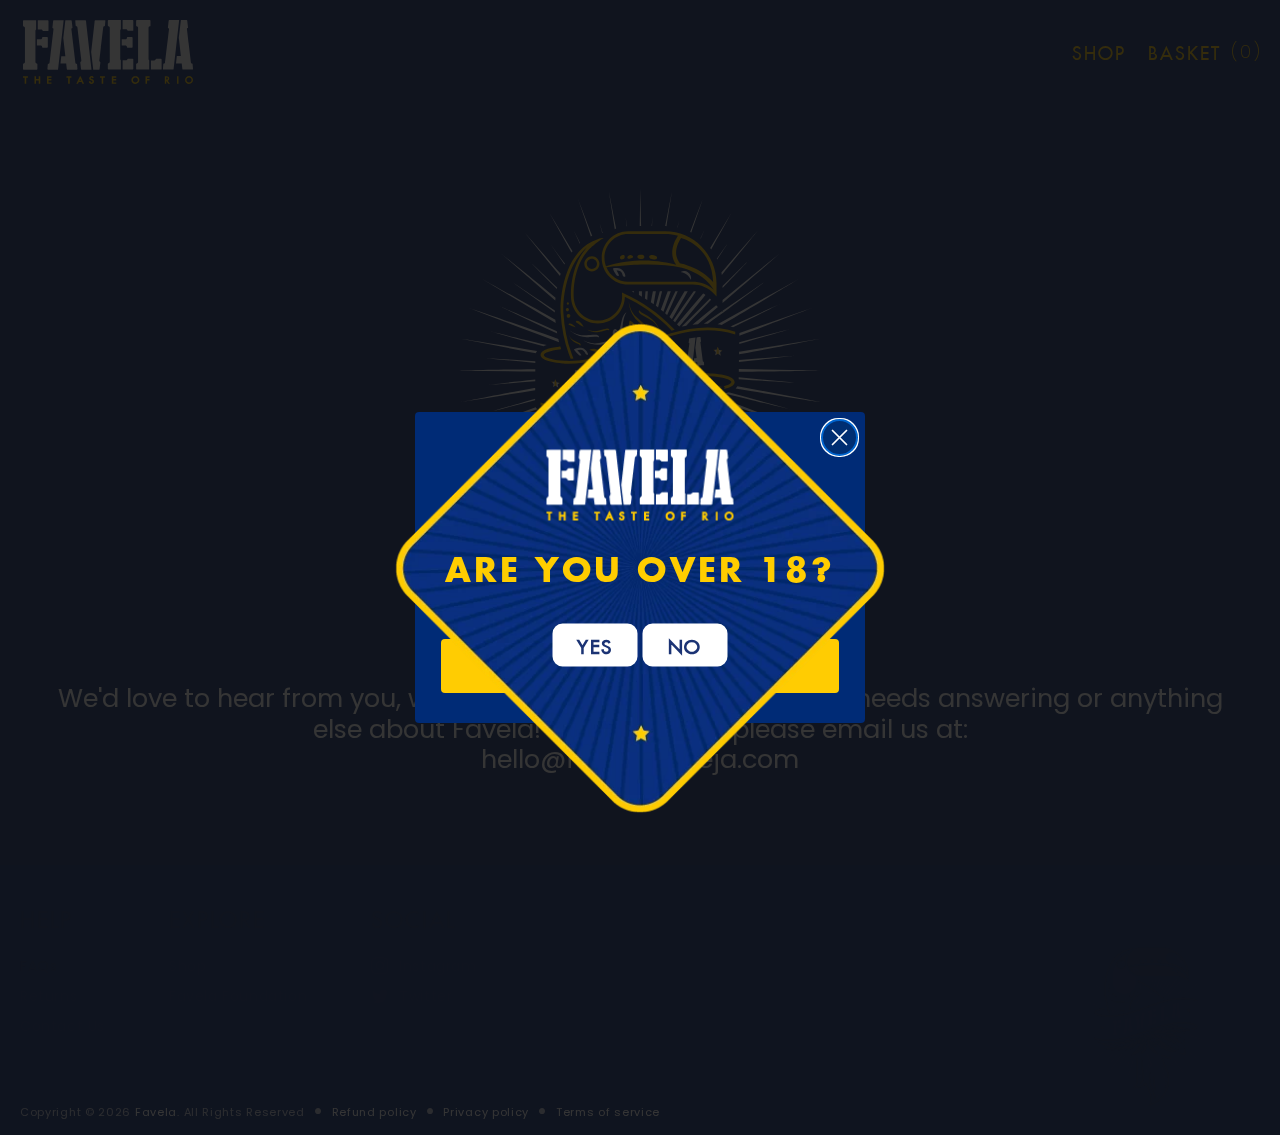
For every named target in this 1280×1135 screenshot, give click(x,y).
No (685, 644)
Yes (595, 644)
